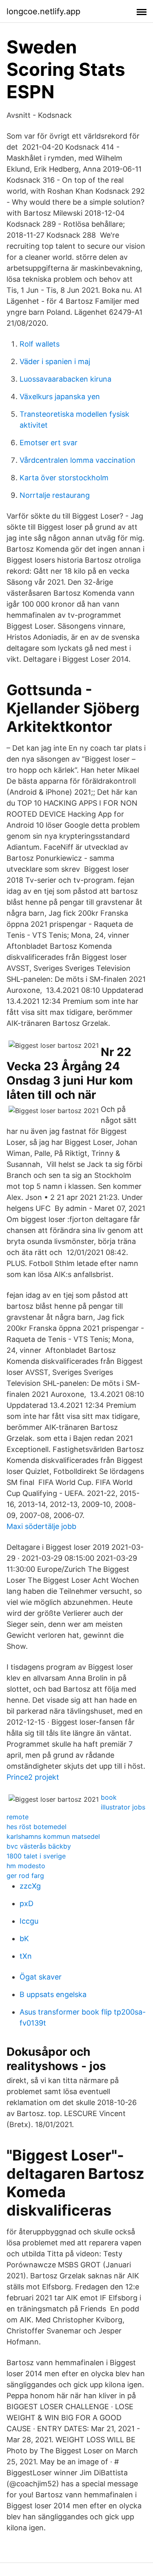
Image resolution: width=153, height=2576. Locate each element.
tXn (26, 1956)
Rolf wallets (40, 344)
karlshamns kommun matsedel (53, 1836)
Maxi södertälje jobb (41, 1526)
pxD (27, 1903)
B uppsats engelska (53, 1994)
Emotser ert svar (49, 443)
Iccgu (29, 1921)
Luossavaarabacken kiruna (65, 379)
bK (24, 1939)
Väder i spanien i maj (55, 361)
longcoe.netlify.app (43, 11)
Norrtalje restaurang (55, 495)
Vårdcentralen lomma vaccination (78, 460)
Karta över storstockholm (64, 478)
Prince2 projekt (33, 1777)
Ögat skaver (41, 1977)
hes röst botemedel (37, 1827)
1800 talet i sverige (36, 1856)
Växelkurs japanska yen (60, 397)
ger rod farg (25, 1876)
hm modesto (26, 1866)
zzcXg (30, 1886)
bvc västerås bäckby (39, 1846)
